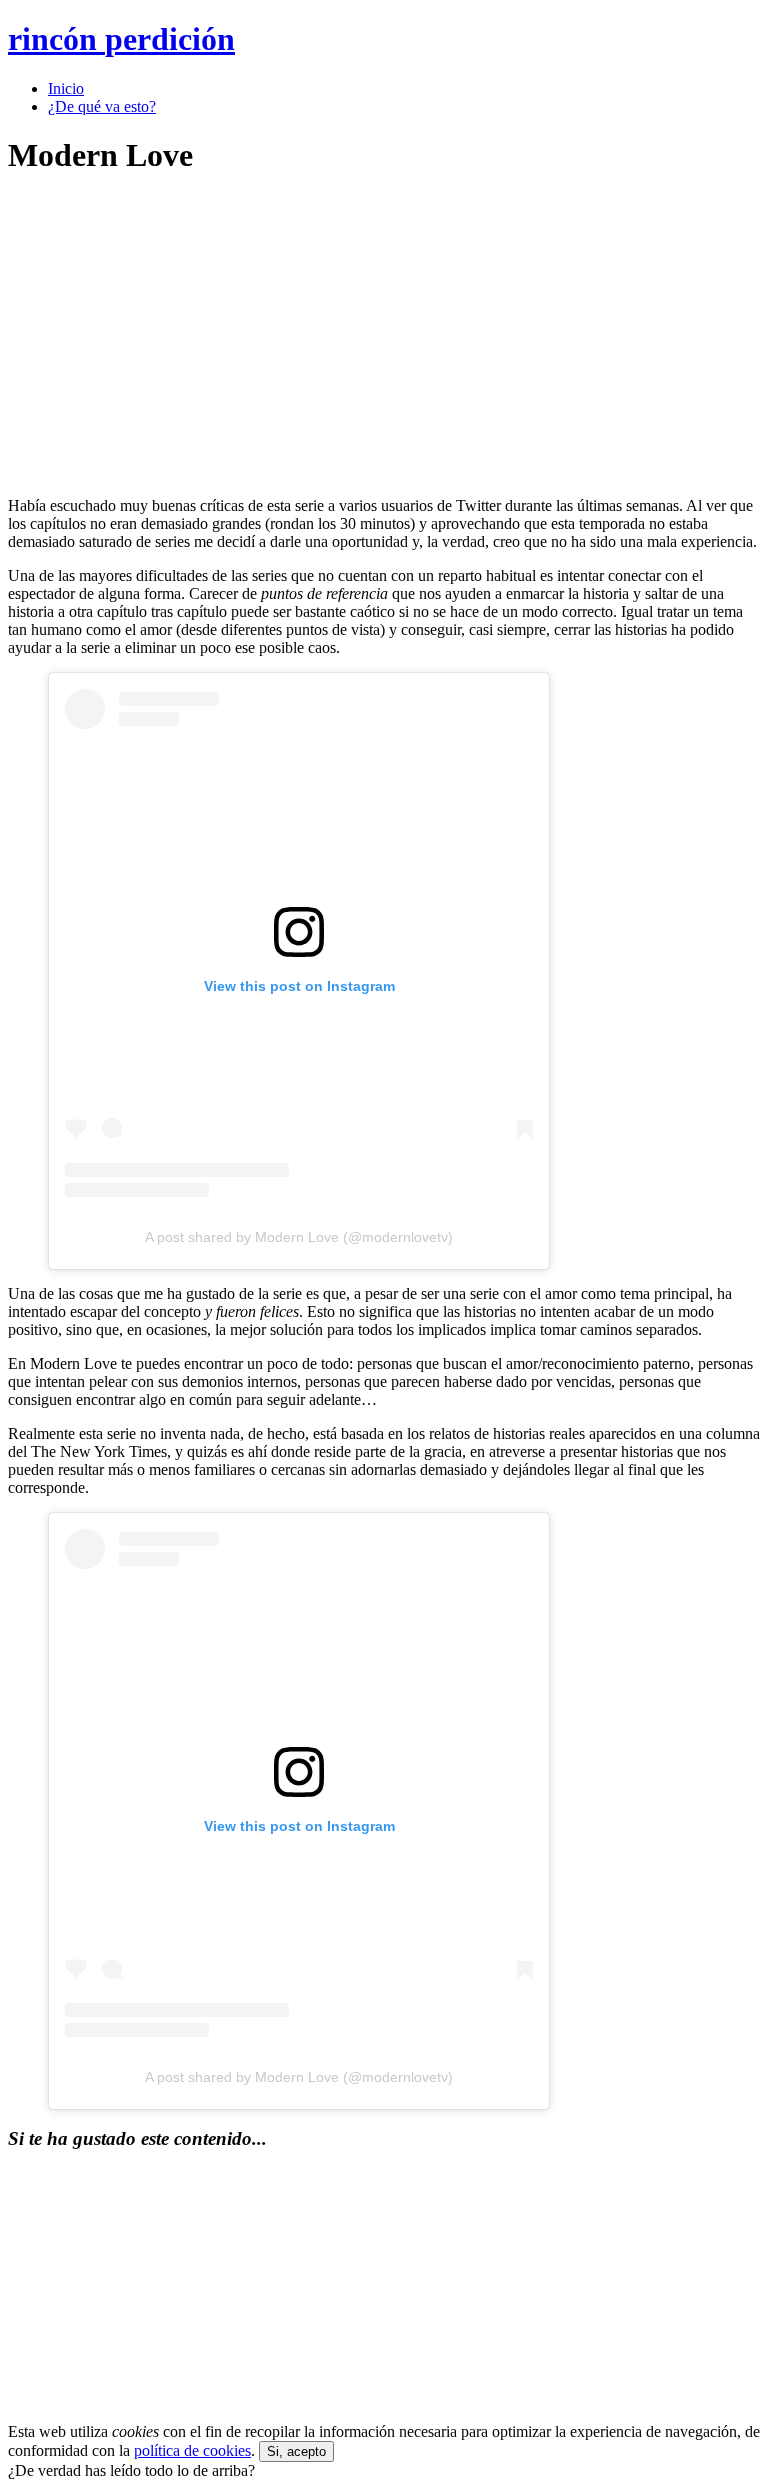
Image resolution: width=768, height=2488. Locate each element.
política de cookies (192, 2450)
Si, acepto (296, 2451)
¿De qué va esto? (102, 106)
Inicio (66, 88)
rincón (121, 39)
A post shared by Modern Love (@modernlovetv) (299, 1237)
